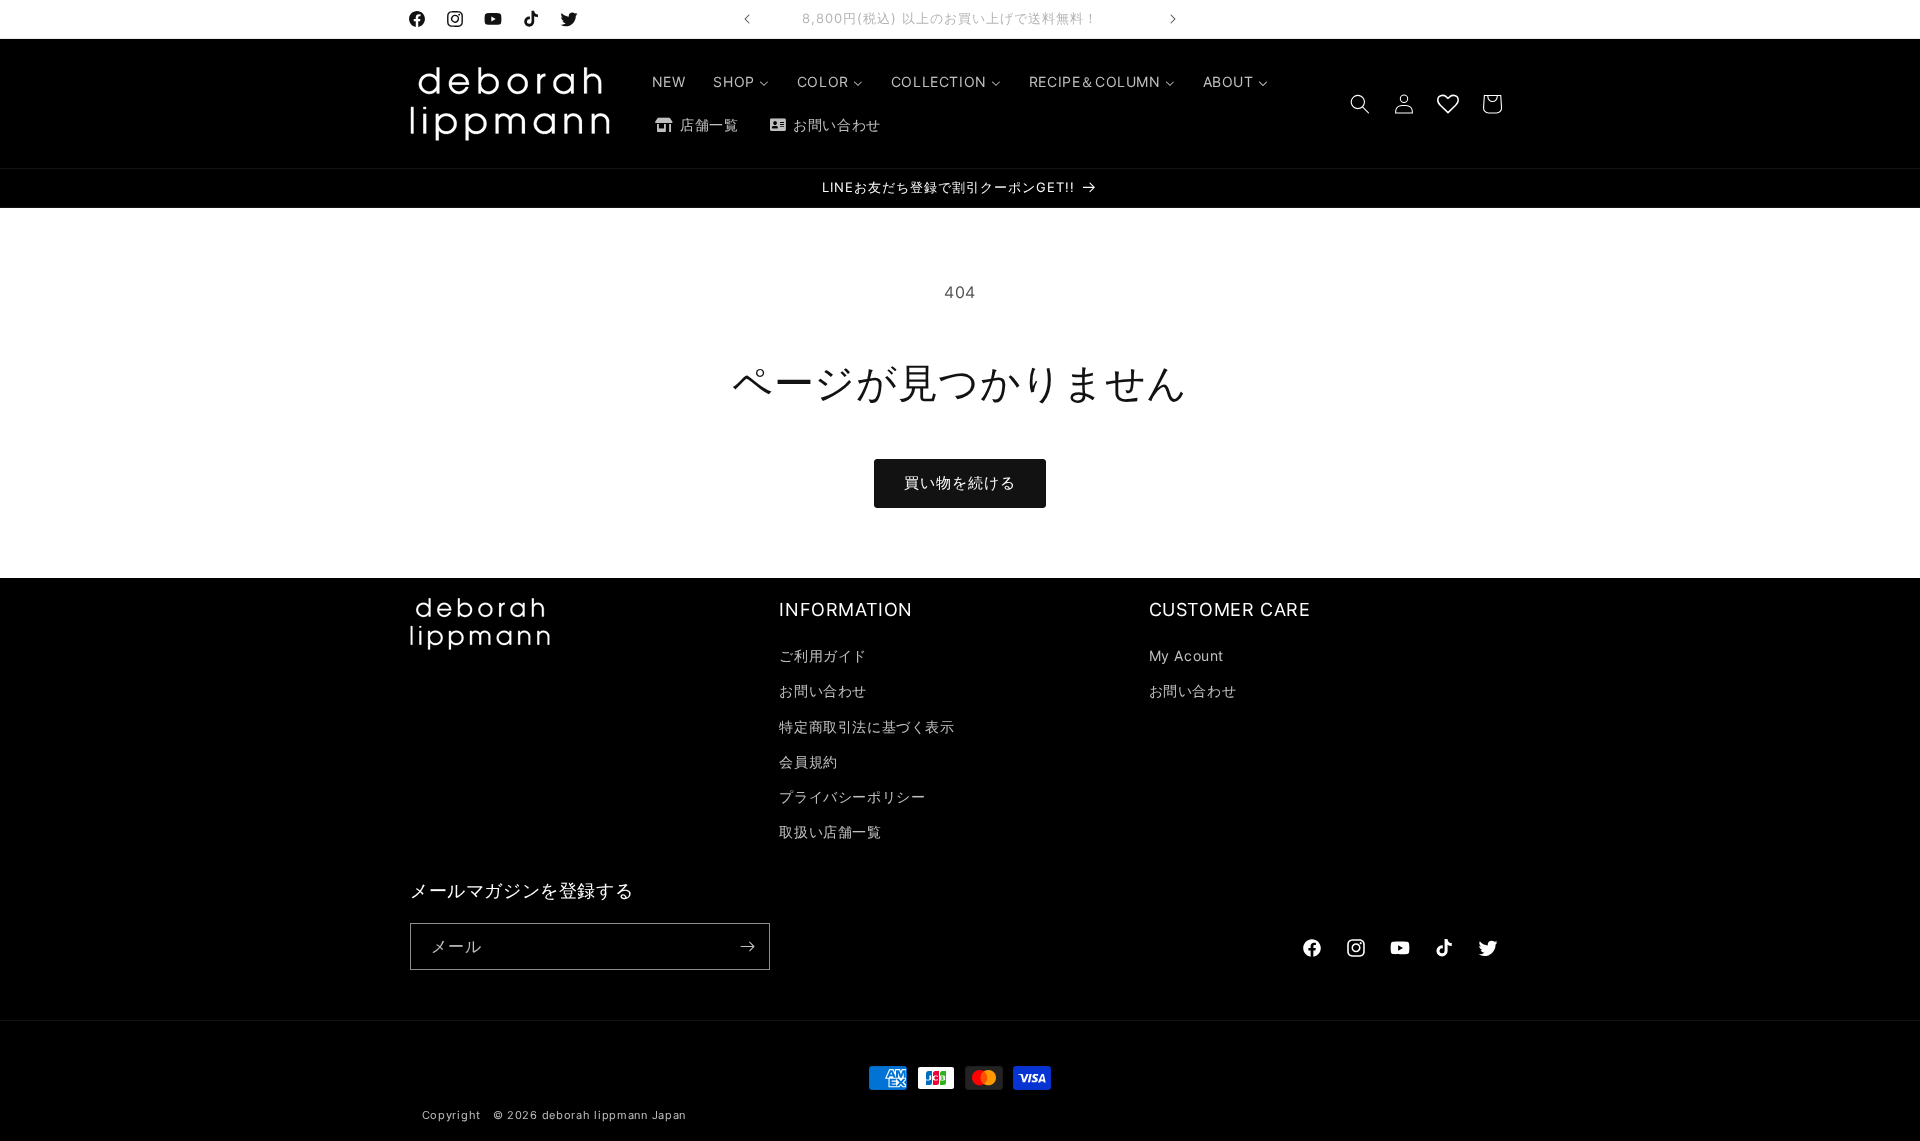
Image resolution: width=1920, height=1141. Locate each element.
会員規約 (808, 761)
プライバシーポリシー (852, 796)
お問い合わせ (823, 690)
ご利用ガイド (823, 655)
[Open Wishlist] (1448, 104)
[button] (1360, 104)
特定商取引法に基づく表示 (866, 726)
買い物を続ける (960, 482)
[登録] (747, 946)
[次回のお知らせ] (1173, 19)
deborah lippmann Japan (614, 1115)
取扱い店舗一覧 (830, 831)
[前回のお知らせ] (747, 19)
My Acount (1186, 655)
